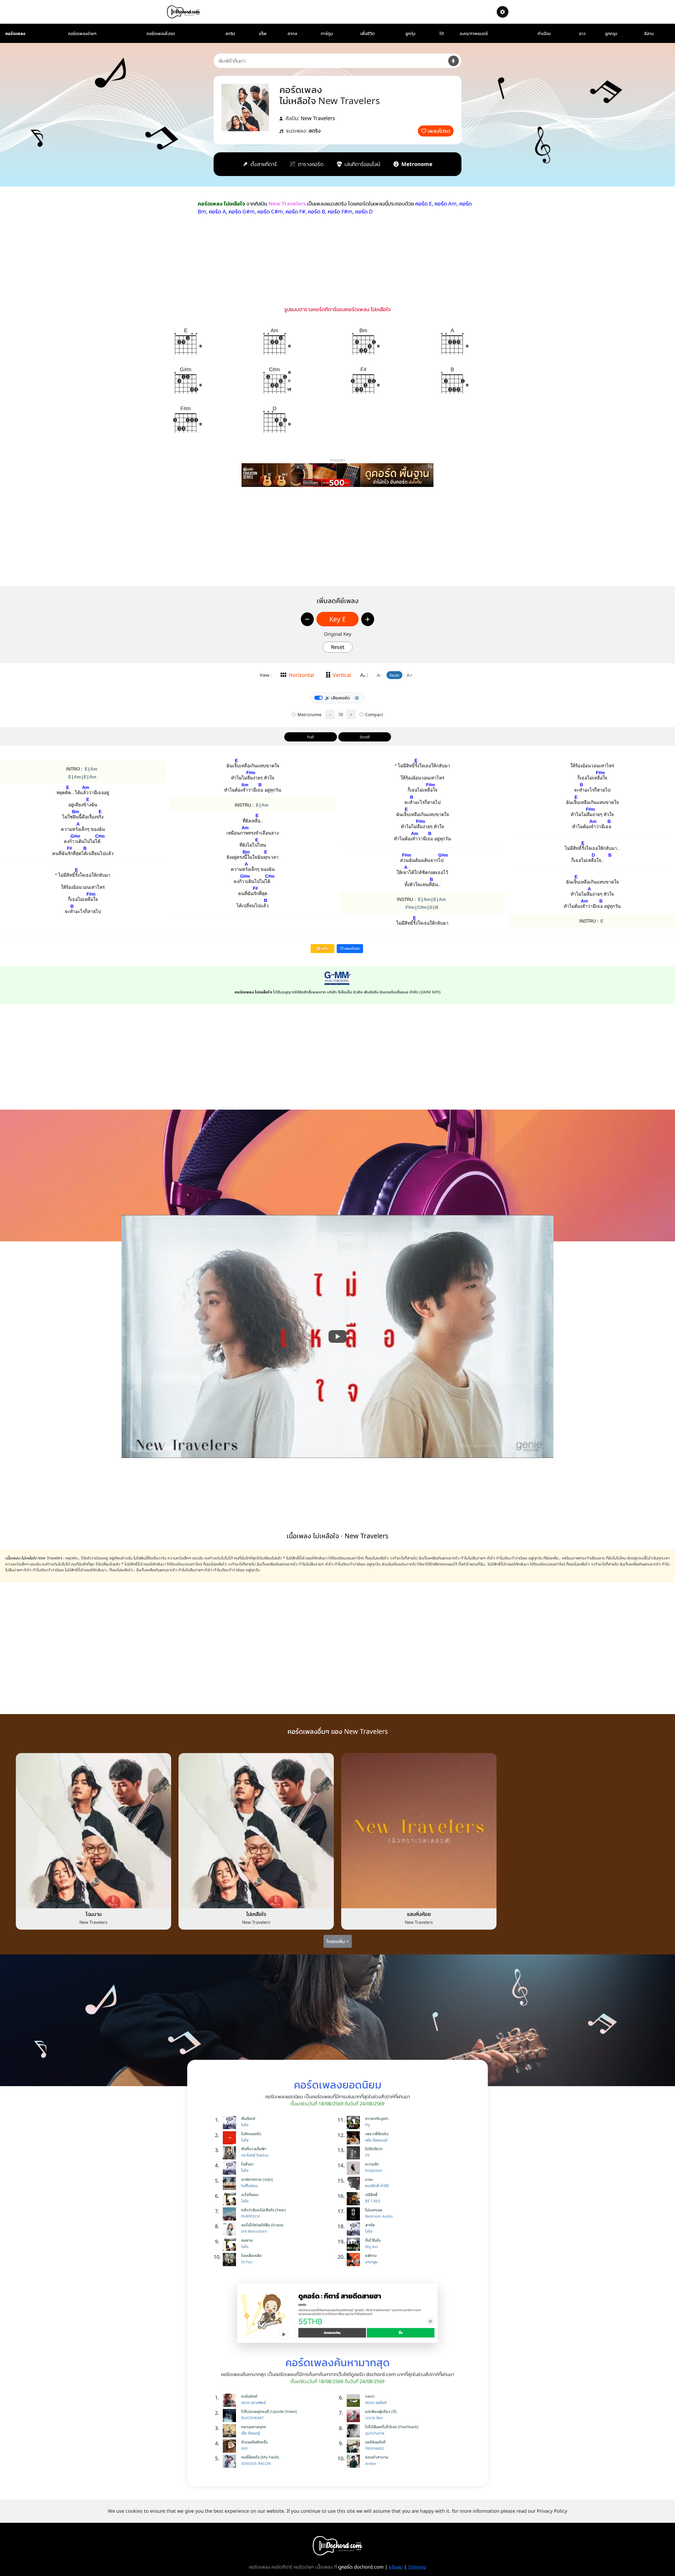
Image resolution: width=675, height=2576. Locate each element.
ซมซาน (247, 2240)
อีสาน (649, 33)
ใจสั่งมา (247, 2164)
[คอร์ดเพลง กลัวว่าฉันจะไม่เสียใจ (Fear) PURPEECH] (231, 2214)
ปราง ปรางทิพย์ (254, 2402)
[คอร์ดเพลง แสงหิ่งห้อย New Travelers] (419, 1830)
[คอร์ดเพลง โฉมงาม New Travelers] (93, 1830)
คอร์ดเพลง (15, 33)
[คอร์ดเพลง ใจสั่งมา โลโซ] (231, 2168)
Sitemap (417, 2567)
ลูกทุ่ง (410, 33)
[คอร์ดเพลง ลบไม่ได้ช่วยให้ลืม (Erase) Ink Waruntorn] (231, 2229)
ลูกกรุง (611, 33)
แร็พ (263, 33)
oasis (370, 2396)
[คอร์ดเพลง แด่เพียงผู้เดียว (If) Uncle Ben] (355, 2416)
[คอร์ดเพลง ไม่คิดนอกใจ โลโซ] (231, 2138)
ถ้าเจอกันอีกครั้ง (254, 2442)
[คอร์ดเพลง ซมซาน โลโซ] (231, 2244)
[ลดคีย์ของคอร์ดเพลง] (307, 619)
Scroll (365, 737)
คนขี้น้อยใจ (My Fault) (260, 2457)
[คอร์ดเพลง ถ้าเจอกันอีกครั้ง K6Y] (231, 2446)
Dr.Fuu (247, 2262)
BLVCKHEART (253, 2418)
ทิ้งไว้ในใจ (373, 2240)
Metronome (309, 715)
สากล (292, 33)
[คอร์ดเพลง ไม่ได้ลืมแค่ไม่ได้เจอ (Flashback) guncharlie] (355, 2431)
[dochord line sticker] (337, 2313)
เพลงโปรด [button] (352, 948)
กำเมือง (544, 33)
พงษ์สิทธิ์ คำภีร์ (377, 2186)
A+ (409, 675)
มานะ (369, 2179)
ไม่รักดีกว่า (374, 2149)
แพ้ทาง (371, 2255)
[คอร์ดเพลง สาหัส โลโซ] (355, 2229)
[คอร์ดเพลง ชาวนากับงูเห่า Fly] (355, 2123)
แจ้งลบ (396, 2567)
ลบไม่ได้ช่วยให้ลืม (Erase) (262, 2225)
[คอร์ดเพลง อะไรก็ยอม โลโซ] (231, 2199)
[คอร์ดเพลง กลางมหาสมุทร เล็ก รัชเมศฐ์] (231, 2431)
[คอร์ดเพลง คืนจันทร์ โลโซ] (231, 2123)
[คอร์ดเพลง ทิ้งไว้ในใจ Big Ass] (355, 2244)
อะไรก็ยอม (250, 2194)
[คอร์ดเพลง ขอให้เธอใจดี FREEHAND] (355, 2446)
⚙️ (357, 698)
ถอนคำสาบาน (377, 2457)
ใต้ (442, 33)
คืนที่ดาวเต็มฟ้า (254, 2149)
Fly (368, 2125)
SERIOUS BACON (256, 2463)
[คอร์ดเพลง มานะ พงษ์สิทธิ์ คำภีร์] (355, 2183)
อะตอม (370, 2463)
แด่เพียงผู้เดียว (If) (381, 2411)
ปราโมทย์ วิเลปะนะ (255, 2155)
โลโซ (245, 2125)
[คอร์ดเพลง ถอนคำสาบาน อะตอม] (355, 2461)
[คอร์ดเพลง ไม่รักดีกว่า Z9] (355, 2153)
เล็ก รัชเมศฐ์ (251, 2433)
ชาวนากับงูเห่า (377, 2118)
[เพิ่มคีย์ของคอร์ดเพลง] (368, 619)
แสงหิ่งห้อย (419, 1914)
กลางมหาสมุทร (254, 2427)
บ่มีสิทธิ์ (371, 2194)
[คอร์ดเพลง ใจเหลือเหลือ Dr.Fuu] (231, 2260)
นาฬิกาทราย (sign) (257, 2179)
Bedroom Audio (379, 2216)
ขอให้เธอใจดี (375, 2442)
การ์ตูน (327, 33)
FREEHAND (375, 2448)
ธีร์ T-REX (373, 2201)
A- (379, 675)
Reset (338, 647)
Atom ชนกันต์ (376, 2402)
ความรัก (372, 2164)
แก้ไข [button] (324, 948)
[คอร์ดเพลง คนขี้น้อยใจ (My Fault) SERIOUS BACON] (231, 2461)
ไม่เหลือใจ (256, 1914)
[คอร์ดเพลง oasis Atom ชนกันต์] (355, 2400)
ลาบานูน (371, 2262)
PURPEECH (250, 2216)
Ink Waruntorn (254, 2231)
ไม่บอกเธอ (374, 2210)
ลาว (582, 33)
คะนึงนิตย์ (249, 2396)
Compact (374, 715)
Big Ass (372, 2246)
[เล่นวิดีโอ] (337, 1336)
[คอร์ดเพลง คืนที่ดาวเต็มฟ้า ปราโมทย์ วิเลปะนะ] (231, 2153)
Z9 (367, 2155)
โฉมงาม (94, 1914)
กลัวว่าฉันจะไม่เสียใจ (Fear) (264, 2210)
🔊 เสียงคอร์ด (337, 698)
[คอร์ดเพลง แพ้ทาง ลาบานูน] (355, 2260)
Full (310, 737)
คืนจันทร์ (248, 2118)
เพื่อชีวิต (367, 33)
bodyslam (374, 2170)
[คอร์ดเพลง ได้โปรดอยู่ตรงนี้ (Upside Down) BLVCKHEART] (231, 2416)
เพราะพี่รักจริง (377, 2134)
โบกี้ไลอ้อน (249, 2186)
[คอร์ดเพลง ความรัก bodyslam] (355, 2168)
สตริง (230, 33)
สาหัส (370, 2225)
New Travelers (318, 118)
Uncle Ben (374, 2418)
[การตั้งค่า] (503, 12)
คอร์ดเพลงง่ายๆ (82, 33)
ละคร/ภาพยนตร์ (474, 33)
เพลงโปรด (439, 131)
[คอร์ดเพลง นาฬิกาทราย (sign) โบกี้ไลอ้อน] (231, 2183)
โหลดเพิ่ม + (338, 1941)
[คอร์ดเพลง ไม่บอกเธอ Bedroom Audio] (355, 2214)
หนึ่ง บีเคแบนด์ (376, 2140)
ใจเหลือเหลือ (251, 2255)
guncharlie (375, 2433)
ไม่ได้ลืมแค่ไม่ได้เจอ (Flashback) (392, 2427)
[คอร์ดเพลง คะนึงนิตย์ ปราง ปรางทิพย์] (231, 2400)
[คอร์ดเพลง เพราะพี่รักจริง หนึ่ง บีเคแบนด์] (355, 2138)
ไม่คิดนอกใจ (251, 2134)
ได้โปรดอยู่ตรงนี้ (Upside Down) (269, 2411)
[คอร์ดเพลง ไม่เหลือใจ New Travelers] (256, 1830)
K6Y (245, 2448)
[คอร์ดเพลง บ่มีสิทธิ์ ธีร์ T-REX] (355, 2199)
